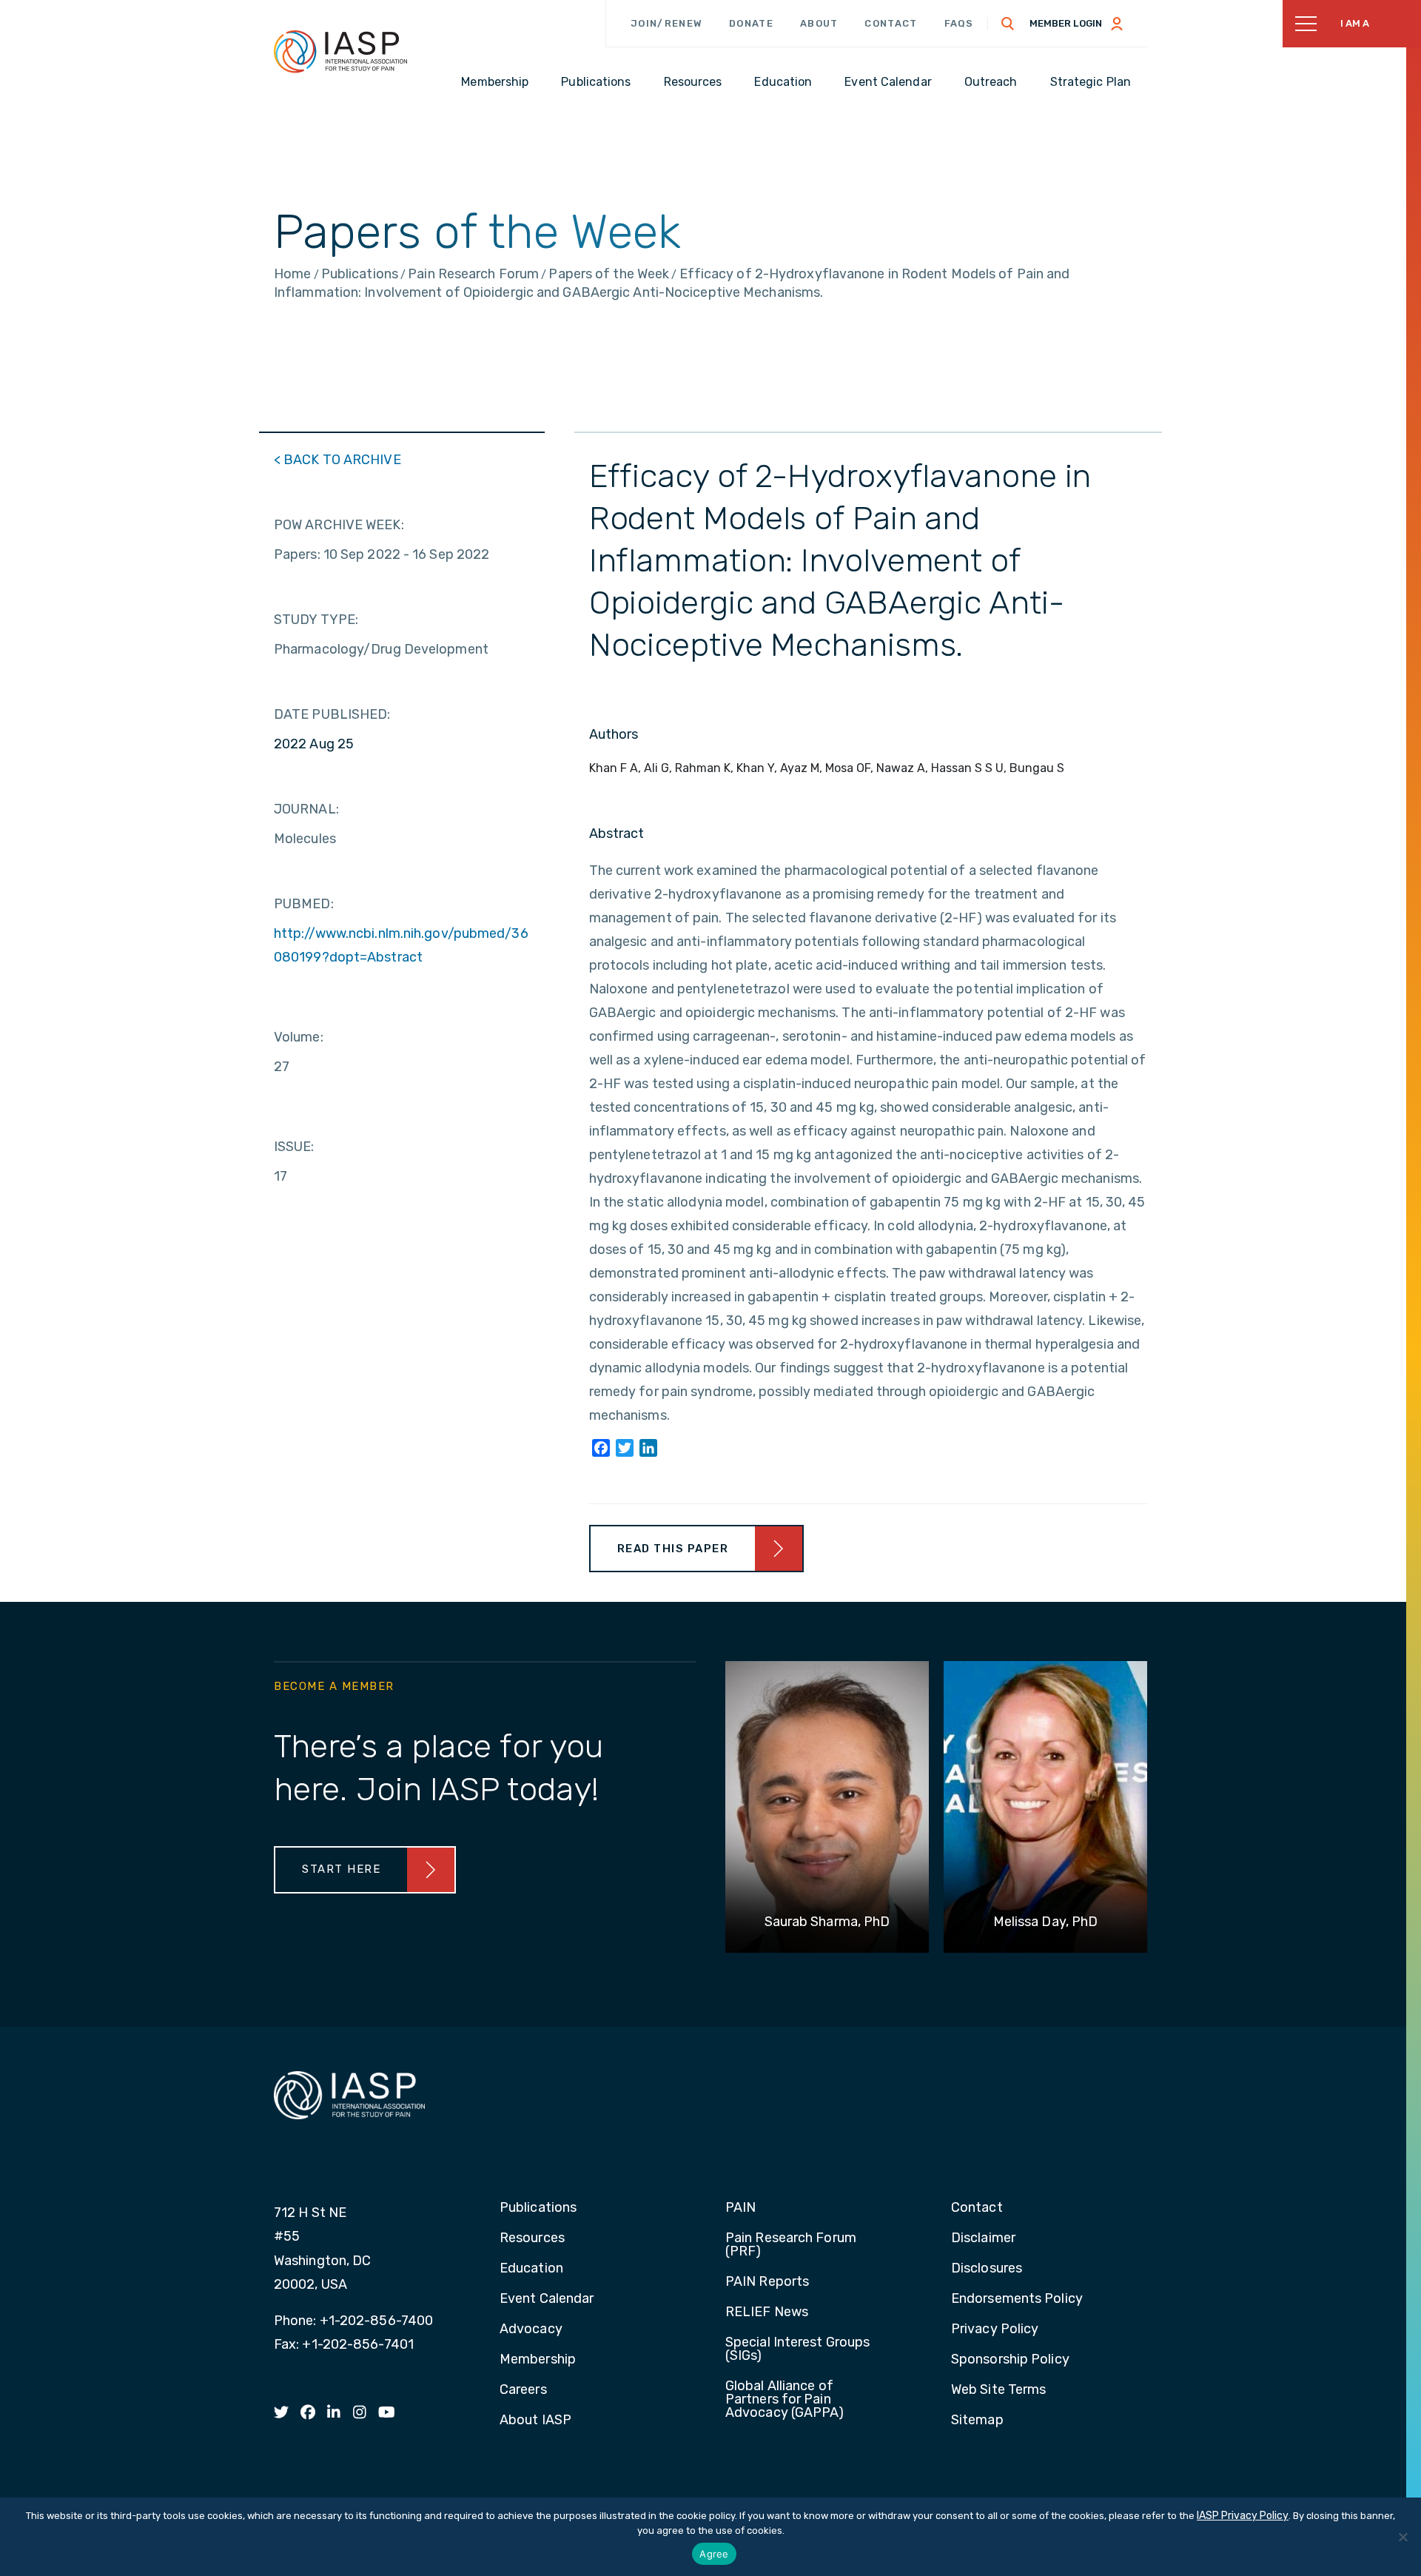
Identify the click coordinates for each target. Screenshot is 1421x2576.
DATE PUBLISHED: (332, 714)
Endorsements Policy (1017, 2299)
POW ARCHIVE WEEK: (339, 525)
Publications (538, 2208)
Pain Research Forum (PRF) (791, 2245)
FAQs (959, 23)
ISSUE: (294, 1147)
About (819, 23)
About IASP (535, 2421)
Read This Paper (673, 1549)
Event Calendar (547, 2299)
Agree (714, 2554)
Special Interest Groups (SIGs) (797, 2349)
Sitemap (977, 2421)
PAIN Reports (767, 2282)
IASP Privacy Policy (1243, 2516)
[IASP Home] (340, 51)
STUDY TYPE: (316, 620)
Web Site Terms (998, 2390)
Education (531, 2269)
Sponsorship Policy (1010, 2360)
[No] (1402, 2537)
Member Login (1066, 23)
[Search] (1008, 24)
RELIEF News (767, 2312)
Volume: (299, 1037)
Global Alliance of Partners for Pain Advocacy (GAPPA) (785, 2400)
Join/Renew (666, 23)
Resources (532, 2238)
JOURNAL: (306, 809)
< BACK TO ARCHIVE (337, 460)
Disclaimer (983, 2238)
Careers (523, 2390)
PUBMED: (304, 904)
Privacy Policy (995, 2330)
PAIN (740, 2208)
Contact (891, 23)
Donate (751, 23)
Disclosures (987, 2269)
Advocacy (531, 2330)
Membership (538, 2360)
